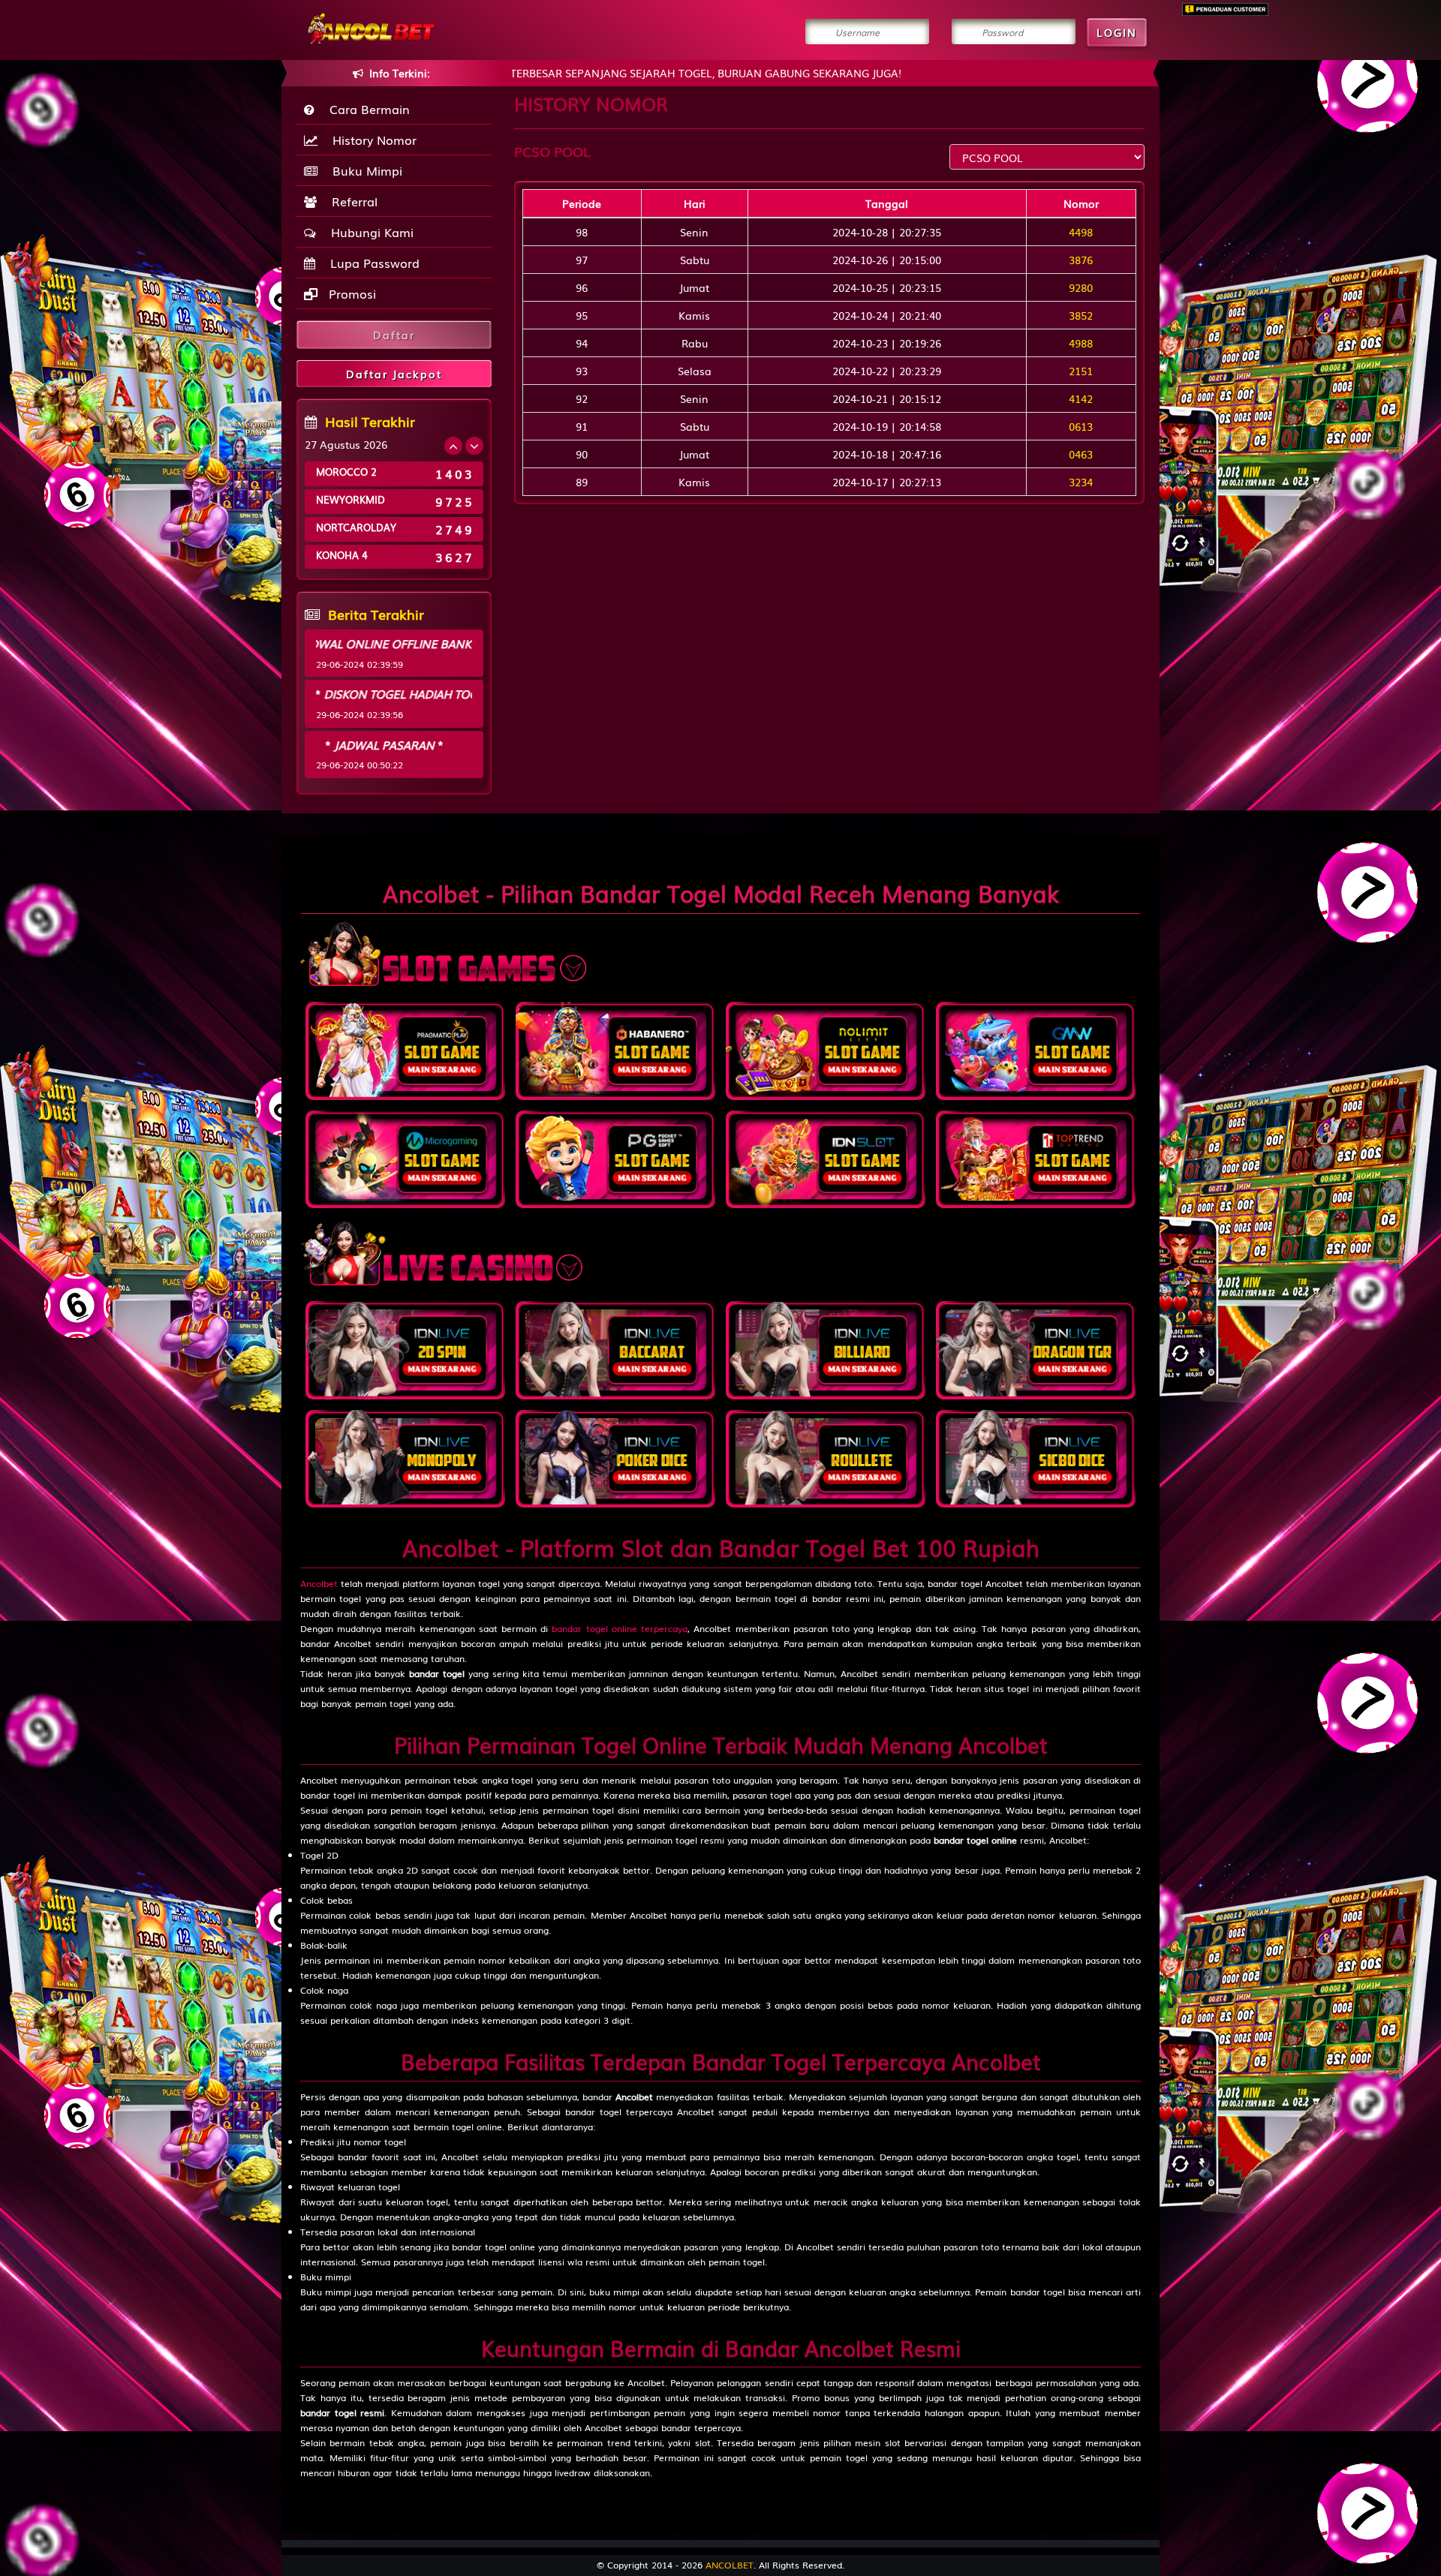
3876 (1081, 260)
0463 (1081, 454)
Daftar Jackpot (394, 374)
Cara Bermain (366, 109)
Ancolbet (319, 1583)
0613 (1081, 426)
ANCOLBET (730, 2565)
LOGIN (1117, 32)
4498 (1081, 232)
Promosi (350, 293)
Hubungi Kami (369, 232)
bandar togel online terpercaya (620, 1628)
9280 (1081, 287)
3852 (1081, 315)
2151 (1081, 371)
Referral (351, 201)
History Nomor (371, 140)
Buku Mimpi (364, 170)
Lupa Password (371, 263)
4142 (1081, 398)
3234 (1081, 482)
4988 (1081, 343)
